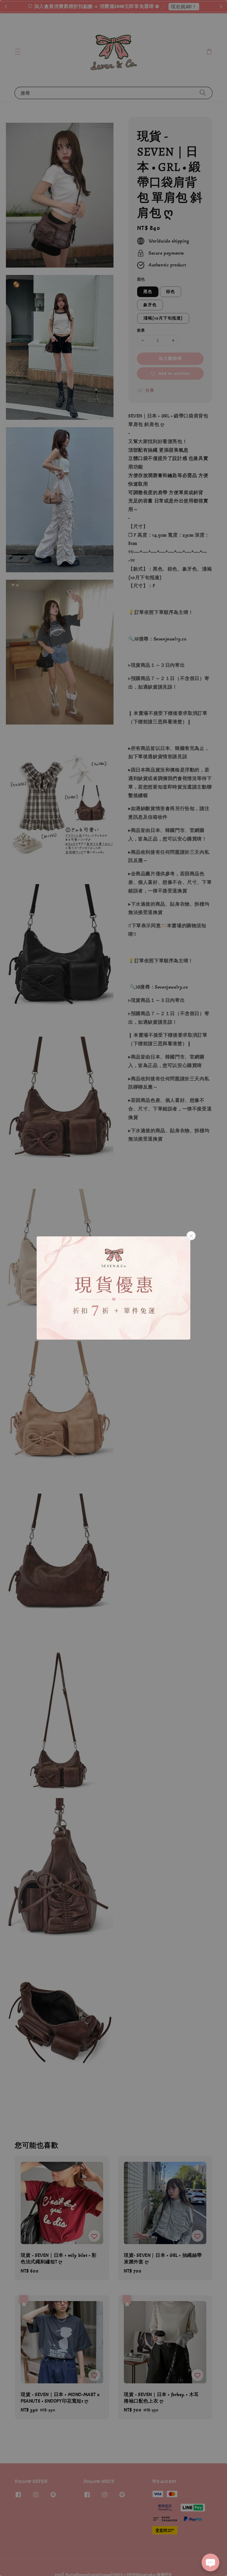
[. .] (113, 1288)
